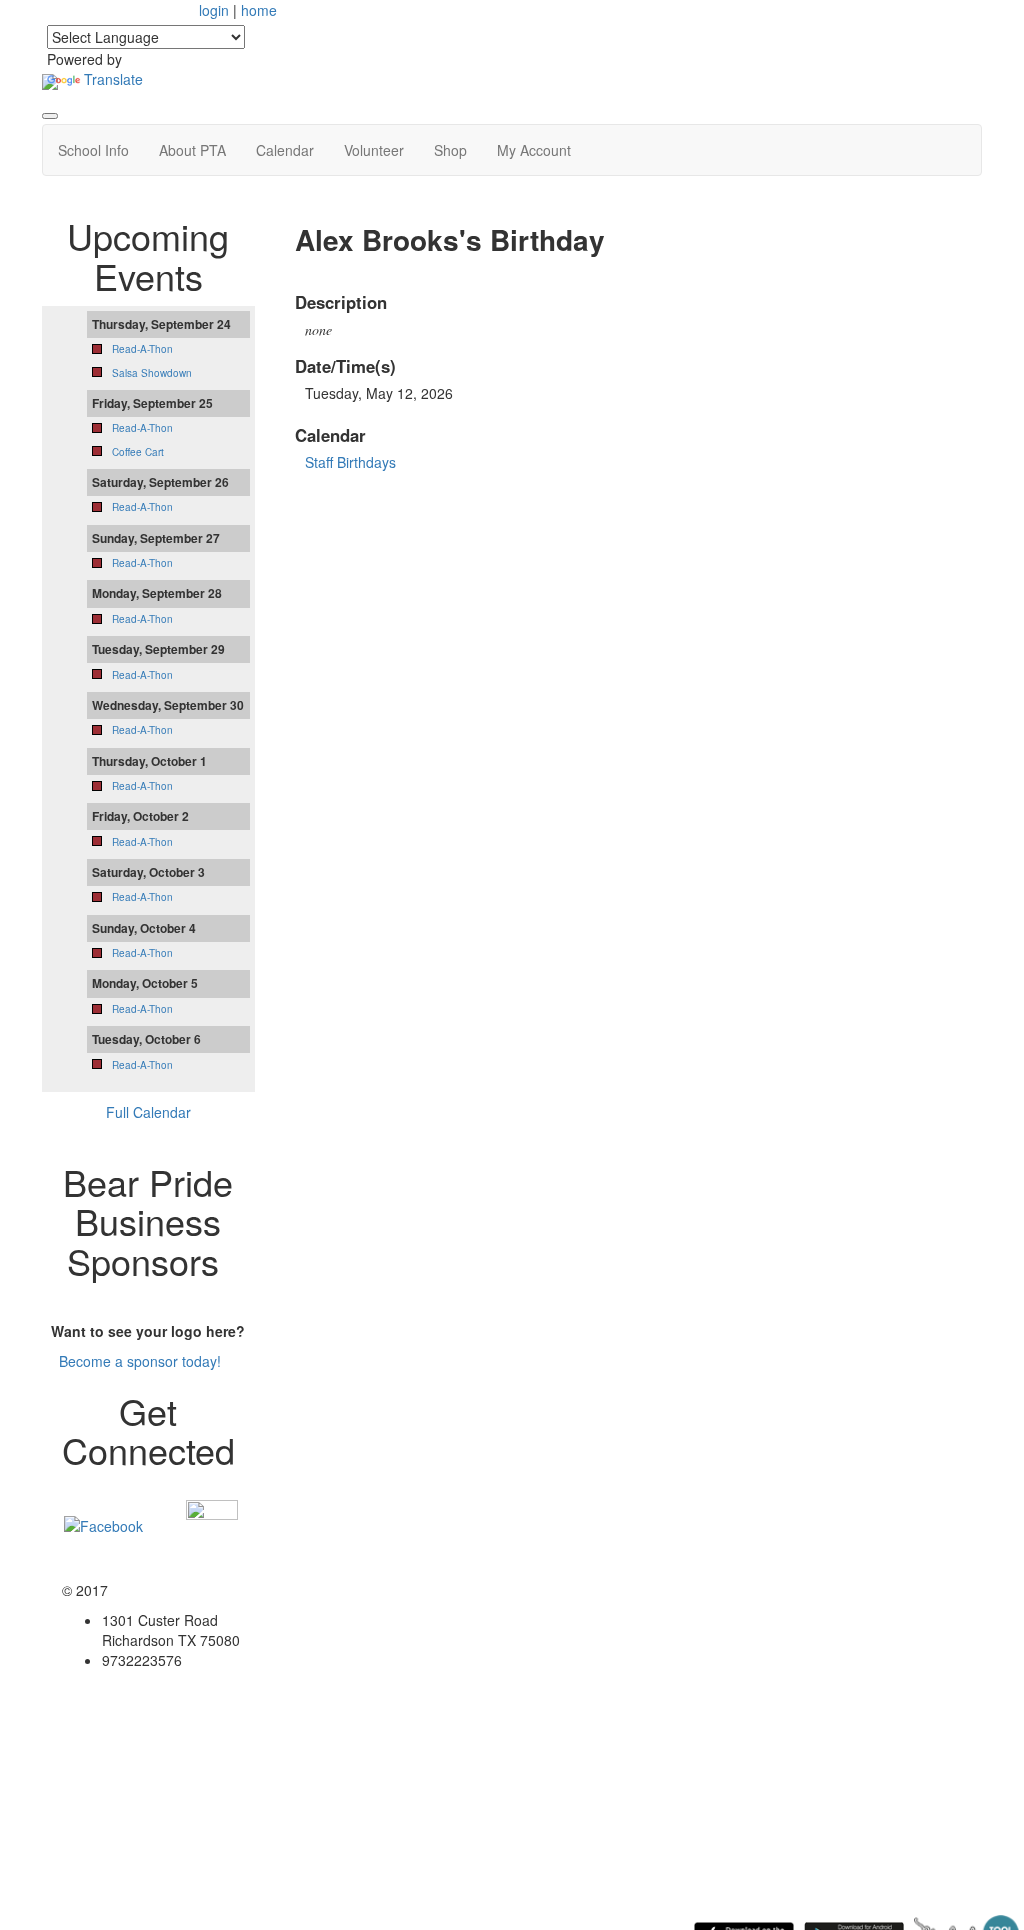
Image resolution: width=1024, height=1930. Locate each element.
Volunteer (374, 150)
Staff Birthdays (350, 462)
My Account (534, 150)
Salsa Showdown (152, 373)
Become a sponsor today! (140, 1361)
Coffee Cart (138, 452)
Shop (450, 150)
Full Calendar (148, 1112)
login (214, 10)
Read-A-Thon (142, 349)
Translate (113, 79)
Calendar (285, 150)
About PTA (192, 150)
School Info (93, 150)
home (259, 10)
